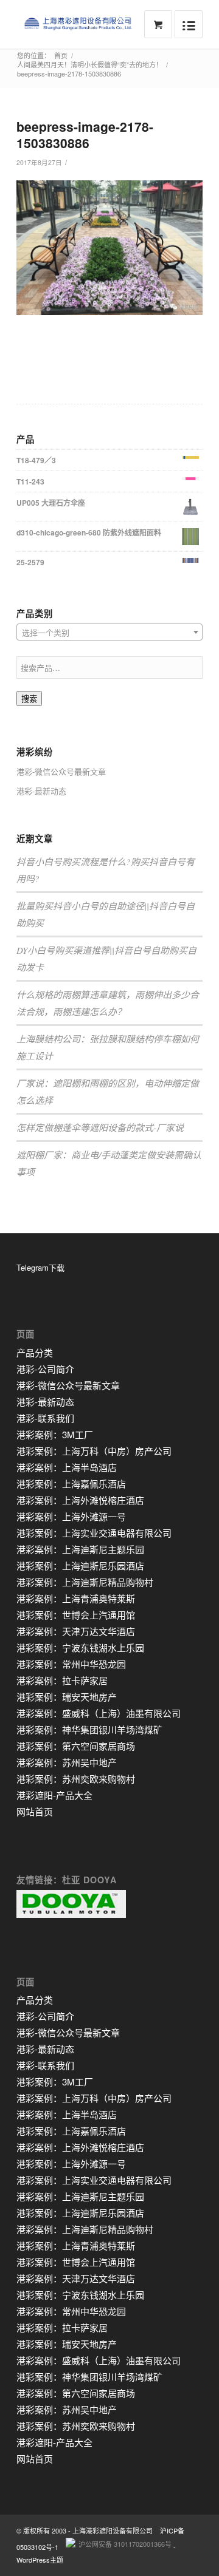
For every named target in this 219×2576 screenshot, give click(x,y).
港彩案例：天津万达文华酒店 (76, 1631)
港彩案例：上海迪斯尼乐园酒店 (80, 1565)
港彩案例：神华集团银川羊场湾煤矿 (89, 1729)
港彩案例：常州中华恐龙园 (71, 1664)
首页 (61, 56)
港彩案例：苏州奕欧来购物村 (76, 1779)
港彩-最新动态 (41, 791)
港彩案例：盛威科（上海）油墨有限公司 (99, 1713)
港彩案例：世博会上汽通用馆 (76, 1615)
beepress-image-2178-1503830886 (85, 134)
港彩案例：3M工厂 (55, 1434)
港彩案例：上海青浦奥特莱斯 (76, 1598)
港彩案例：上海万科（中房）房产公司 (94, 1451)
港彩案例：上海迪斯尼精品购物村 (85, 1582)
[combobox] (109, 632)
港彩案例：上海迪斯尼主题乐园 (80, 1549)
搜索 (29, 699)
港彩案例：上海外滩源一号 (71, 1516)
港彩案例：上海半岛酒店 (67, 1467)
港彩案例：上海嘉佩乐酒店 (71, 1483)
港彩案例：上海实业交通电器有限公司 (94, 1533)
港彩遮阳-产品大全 (54, 1795)
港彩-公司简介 (45, 1369)
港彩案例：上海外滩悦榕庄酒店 (80, 1500)
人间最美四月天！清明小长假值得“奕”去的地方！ (90, 65)
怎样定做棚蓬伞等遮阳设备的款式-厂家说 (100, 1127)
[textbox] (109, 633)
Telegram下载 (40, 1267)
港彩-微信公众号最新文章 (61, 771)
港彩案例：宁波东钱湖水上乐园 (80, 1647)
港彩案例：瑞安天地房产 (67, 1697)
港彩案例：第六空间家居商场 (76, 1746)
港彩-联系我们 (45, 1418)
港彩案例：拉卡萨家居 (62, 1680)
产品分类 (35, 1352)
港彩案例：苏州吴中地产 (67, 1762)
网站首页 (35, 1811)
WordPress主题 (40, 2560)
